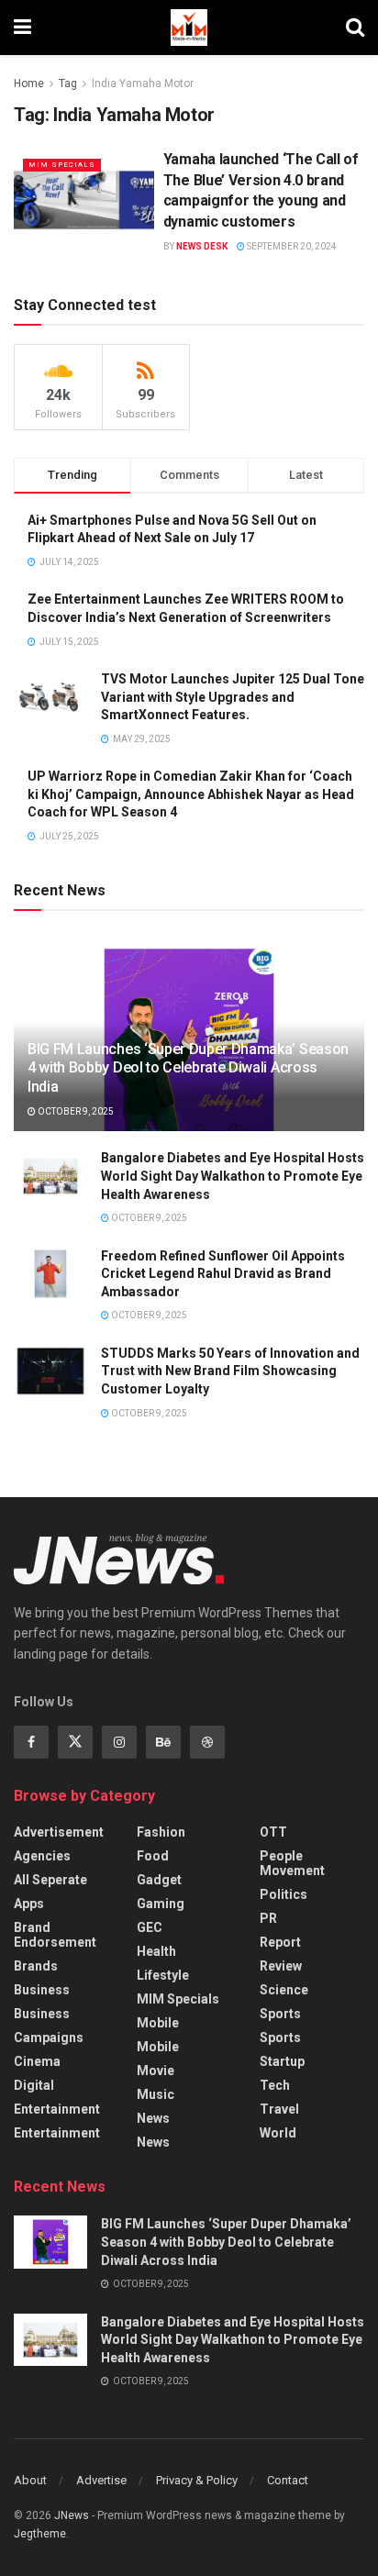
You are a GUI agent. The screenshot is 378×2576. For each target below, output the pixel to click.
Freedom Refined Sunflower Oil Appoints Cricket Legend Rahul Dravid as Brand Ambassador (223, 1274)
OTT (273, 1832)
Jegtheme (40, 2534)
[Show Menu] (22, 28)
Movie (156, 2071)
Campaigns (49, 2037)
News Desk (202, 246)
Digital (34, 2085)
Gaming (161, 1904)
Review (281, 1966)
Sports (280, 2014)
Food (153, 1856)
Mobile (158, 2023)
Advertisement (59, 1832)
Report (280, 1942)
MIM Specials (62, 165)
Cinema (37, 2061)
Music (156, 2094)
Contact (288, 2480)
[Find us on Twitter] (75, 1742)
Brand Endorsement (55, 1935)
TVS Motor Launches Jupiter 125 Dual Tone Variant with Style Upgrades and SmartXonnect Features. (233, 697)
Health (156, 1951)
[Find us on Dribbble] (207, 1742)
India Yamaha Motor (143, 83)
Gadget (159, 1880)
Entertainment (57, 2109)
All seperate (50, 1880)
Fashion (161, 1832)
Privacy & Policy (197, 2480)
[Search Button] (355, 28)
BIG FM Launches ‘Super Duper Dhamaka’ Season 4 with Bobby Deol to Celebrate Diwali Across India (188, 1068)
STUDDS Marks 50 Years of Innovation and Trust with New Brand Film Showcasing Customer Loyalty (230, 1371)
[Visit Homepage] (189, 28)
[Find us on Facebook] (31, 1742)
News (153, 2118)
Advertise (101, 2480)
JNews (72, 2515)
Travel (279, 2109)
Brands (36, 1966)
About (30, 2480)
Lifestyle (163, 1975)
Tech (275, 2085)
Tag (68, 83)
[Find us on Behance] (163, 1742)
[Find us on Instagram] (119, 1742)
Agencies (42, 1856)
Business (42, 1990)
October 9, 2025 (75, 1111)
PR (268, 1918)
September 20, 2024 (291, 246)
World (278, 2133)
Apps (29, 1904)
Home (29, 83)
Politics (283, 1894)
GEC (150, 1927)
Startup (282, 2061)
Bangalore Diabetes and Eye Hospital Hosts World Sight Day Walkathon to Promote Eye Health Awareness (233, 1176)
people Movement (292, 1863)
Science (284, 1990)
